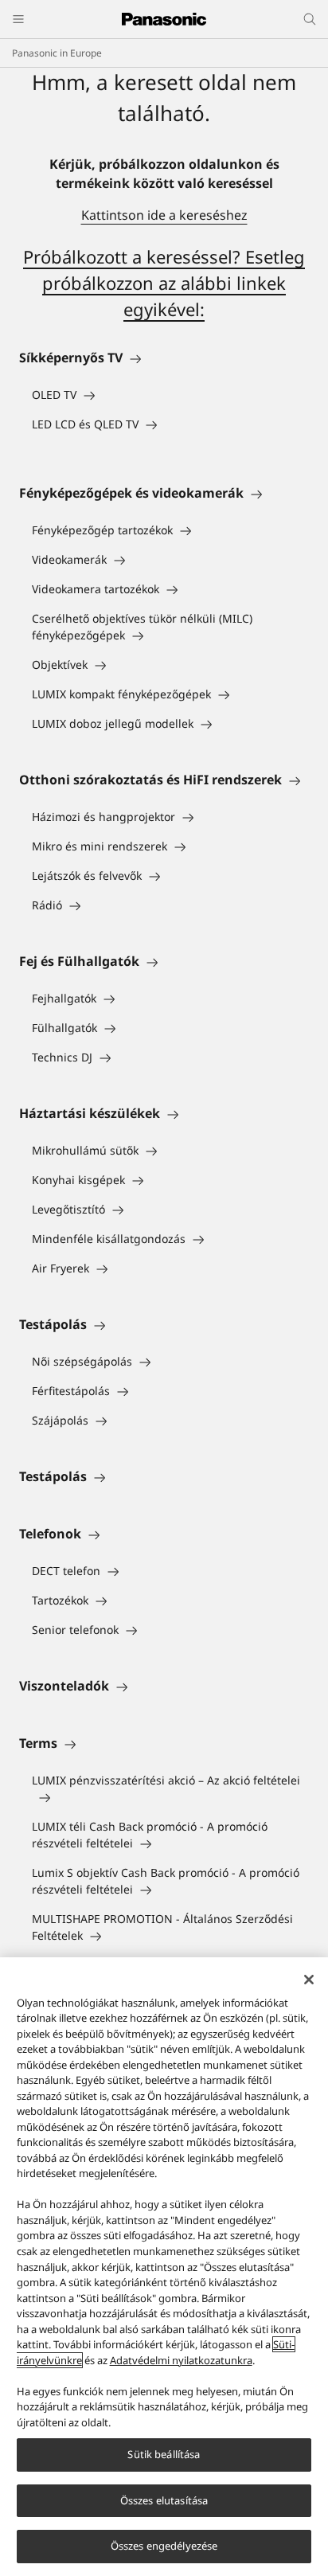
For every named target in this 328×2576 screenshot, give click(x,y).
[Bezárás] (309, 1980)
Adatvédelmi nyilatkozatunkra (181, 2360)
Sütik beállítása (164, 2454)
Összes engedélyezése (164, 2546)
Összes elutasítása (164, 2500)
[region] (164, 2267)
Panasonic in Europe (57, 53)
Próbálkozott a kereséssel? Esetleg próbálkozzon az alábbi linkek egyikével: (164, 283)
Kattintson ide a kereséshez (164, 215)
